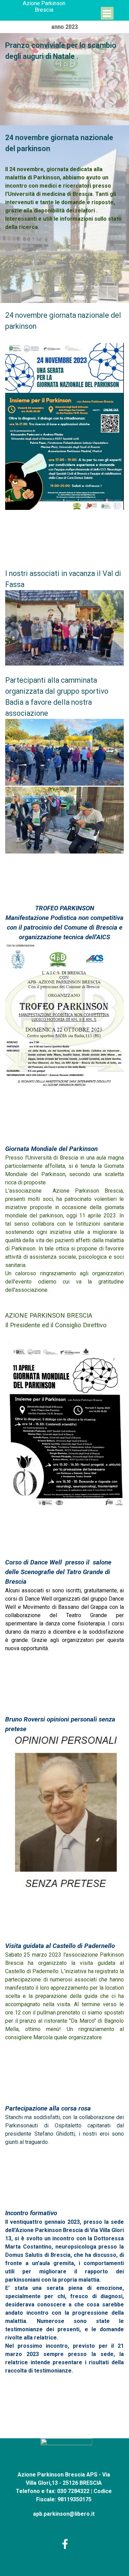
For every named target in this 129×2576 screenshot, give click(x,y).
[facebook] (65, 2544)
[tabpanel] (64, 55)
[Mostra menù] (107, 13)
